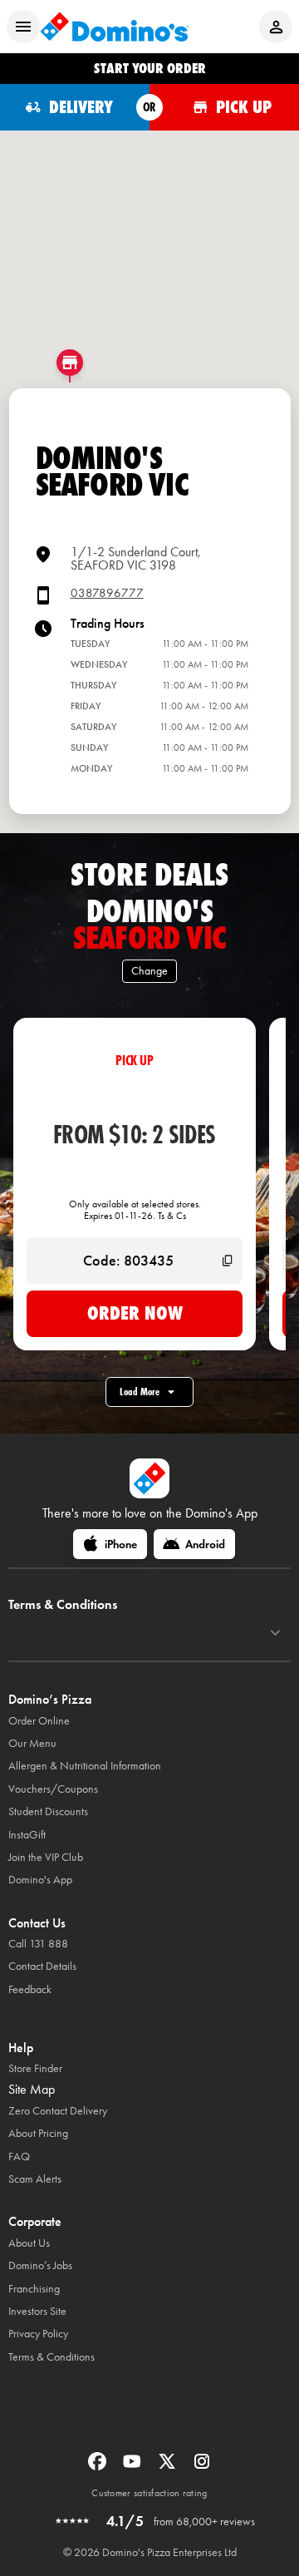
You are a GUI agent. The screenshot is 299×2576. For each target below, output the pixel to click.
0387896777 (107, 593)
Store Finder (35, 2068)
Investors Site (37, 2311)
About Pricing (38, 2133)
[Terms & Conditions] (275, 1633)
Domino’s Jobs (40, 2265)
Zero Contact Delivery (58, 2111)
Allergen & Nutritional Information (85, 1766)
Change (149, 971)
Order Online (39, 1721)
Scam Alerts (35, 2179)
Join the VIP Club (46, 1857)
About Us (29, 2243)
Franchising (34, 2289)
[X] (169, 2467)
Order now (135, 1313)
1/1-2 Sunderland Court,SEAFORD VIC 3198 (136, 558)
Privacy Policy (38, 2334)
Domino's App (40, 1880)
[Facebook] (99, 2467)
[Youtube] (134, 2467)
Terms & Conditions (51, 2357)
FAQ (19, 2157)
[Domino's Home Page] (115, 27)
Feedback (30, 1989)
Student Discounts (48, 1811)
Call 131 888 (38, 1944)
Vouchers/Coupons (53, 1789)
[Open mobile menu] (23, 27)
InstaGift (27, 1835)
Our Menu (32, 1743)
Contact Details (42, 1966)
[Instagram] (202, 2467)
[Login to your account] (276, 27)
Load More (140, 1392)
